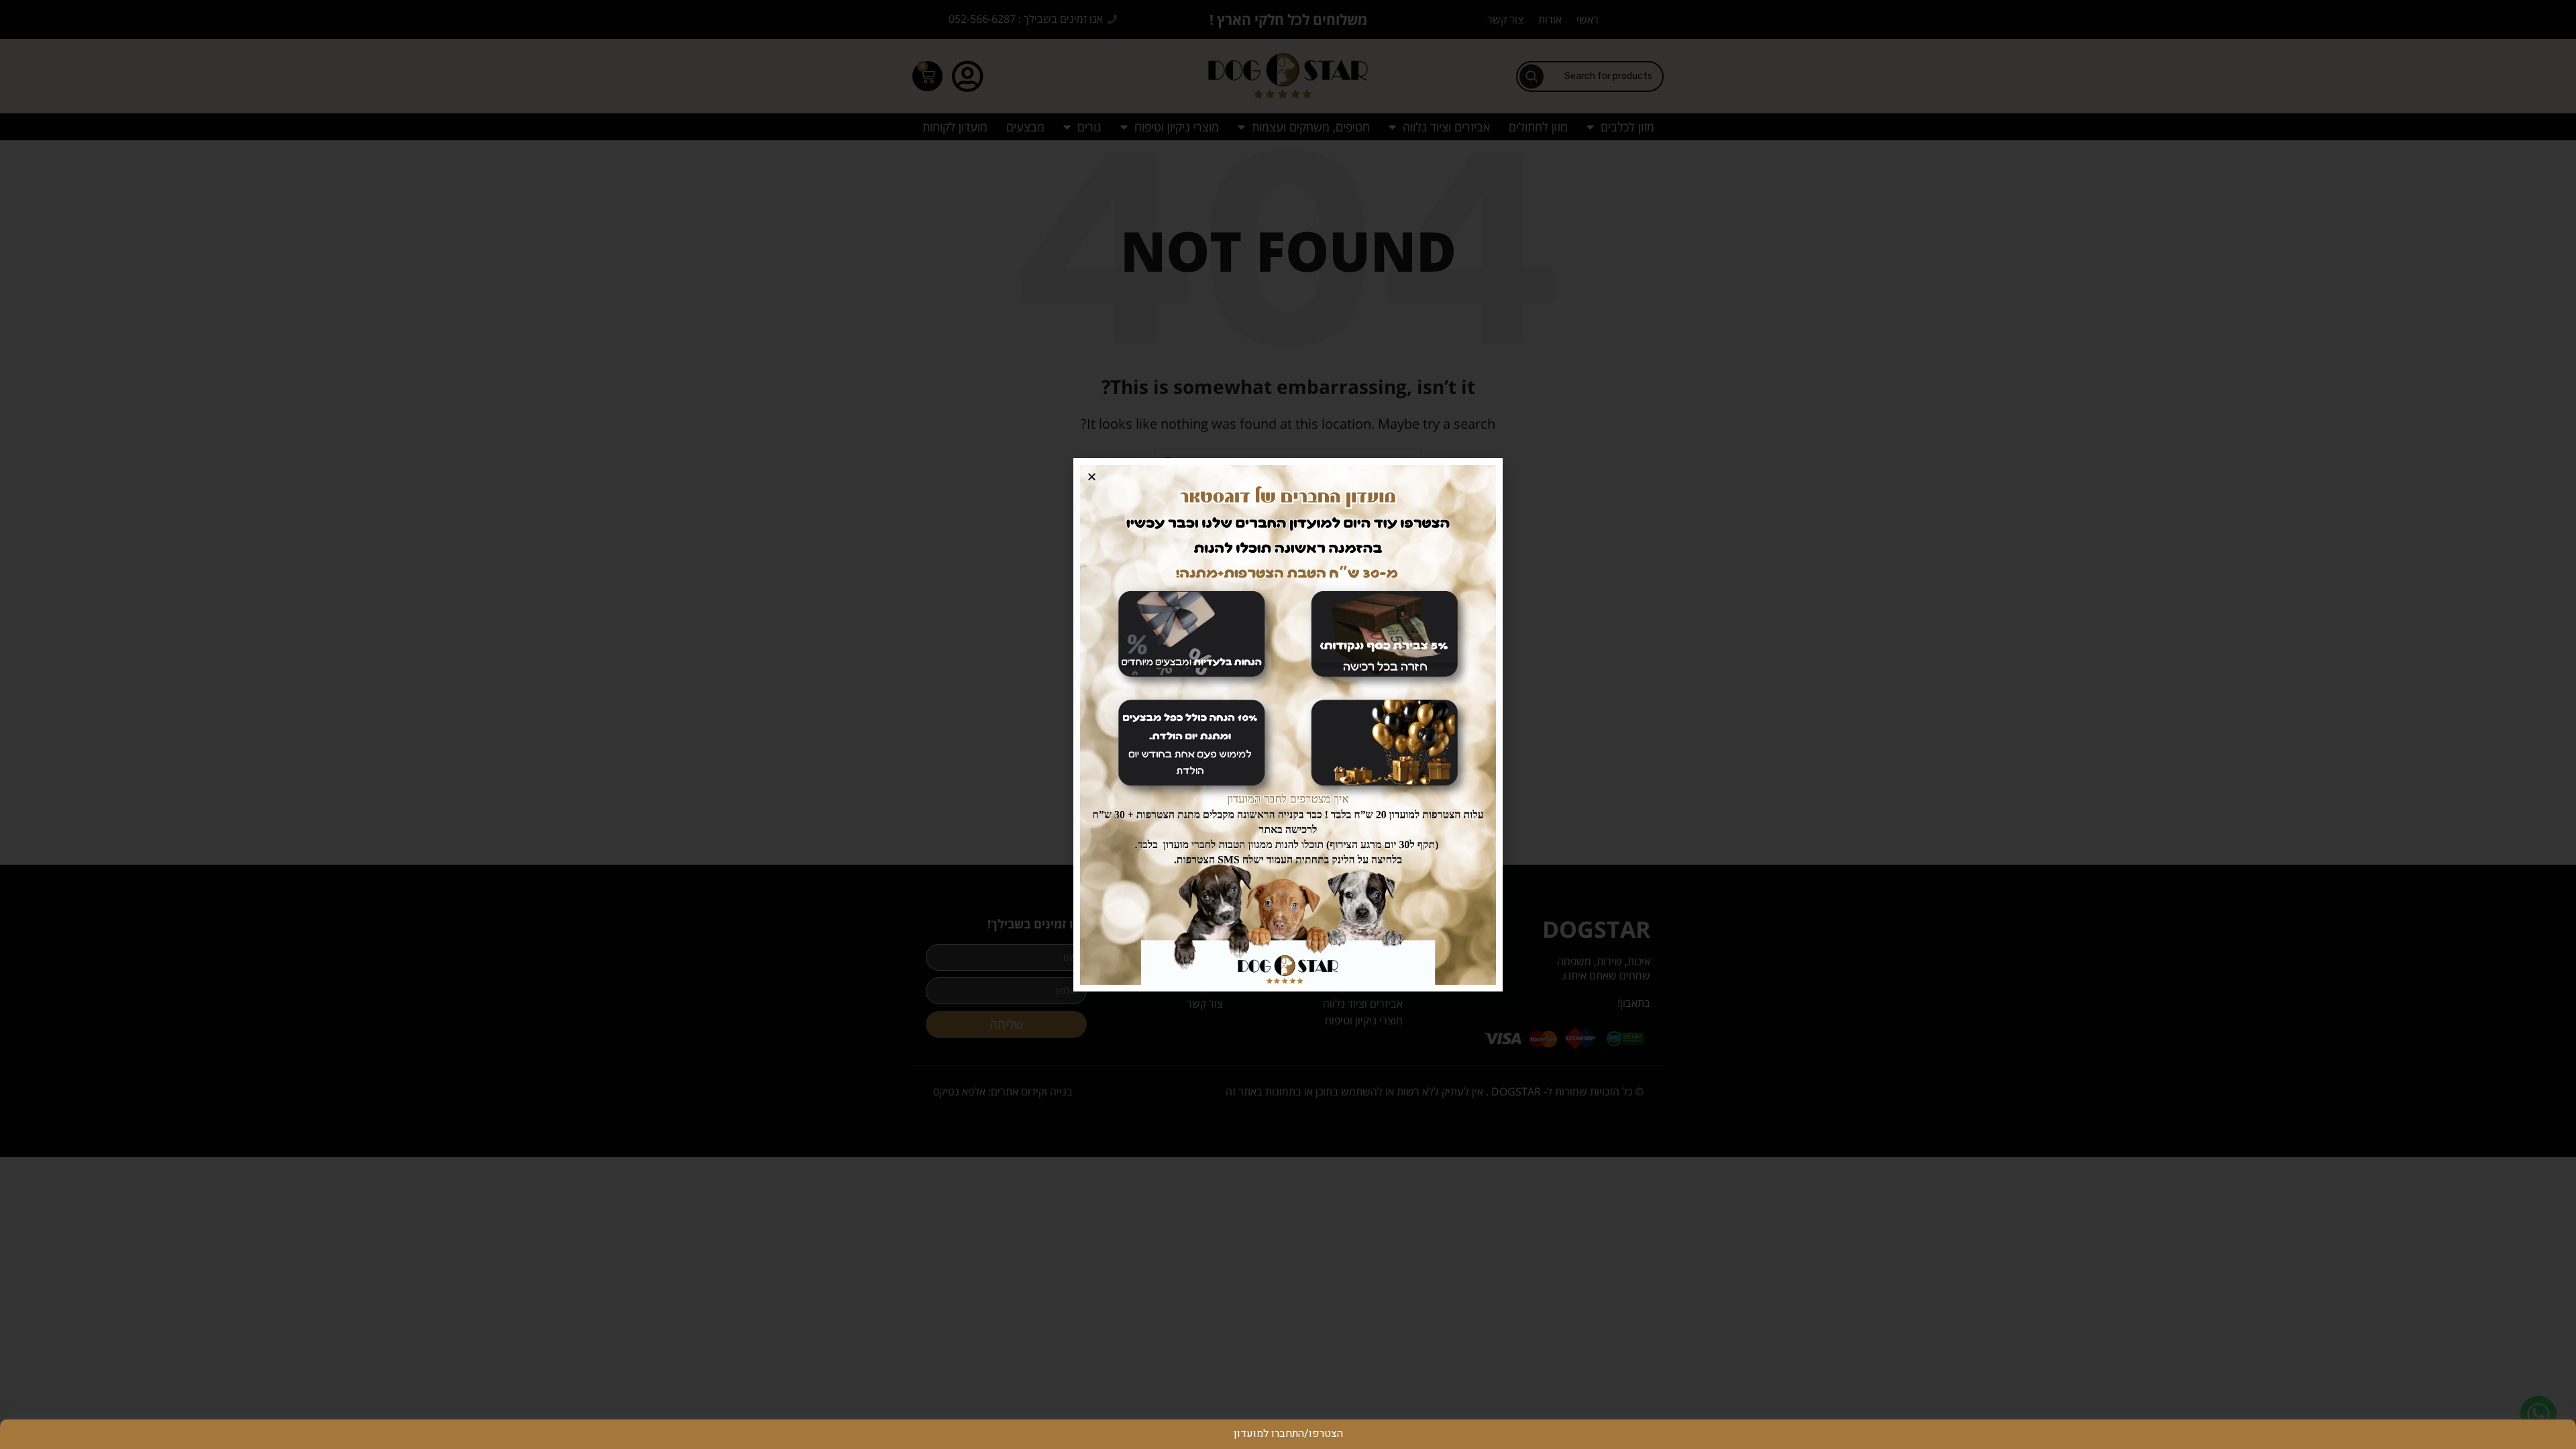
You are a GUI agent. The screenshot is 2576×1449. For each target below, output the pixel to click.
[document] (1288, 724)
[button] (1092, 477)
